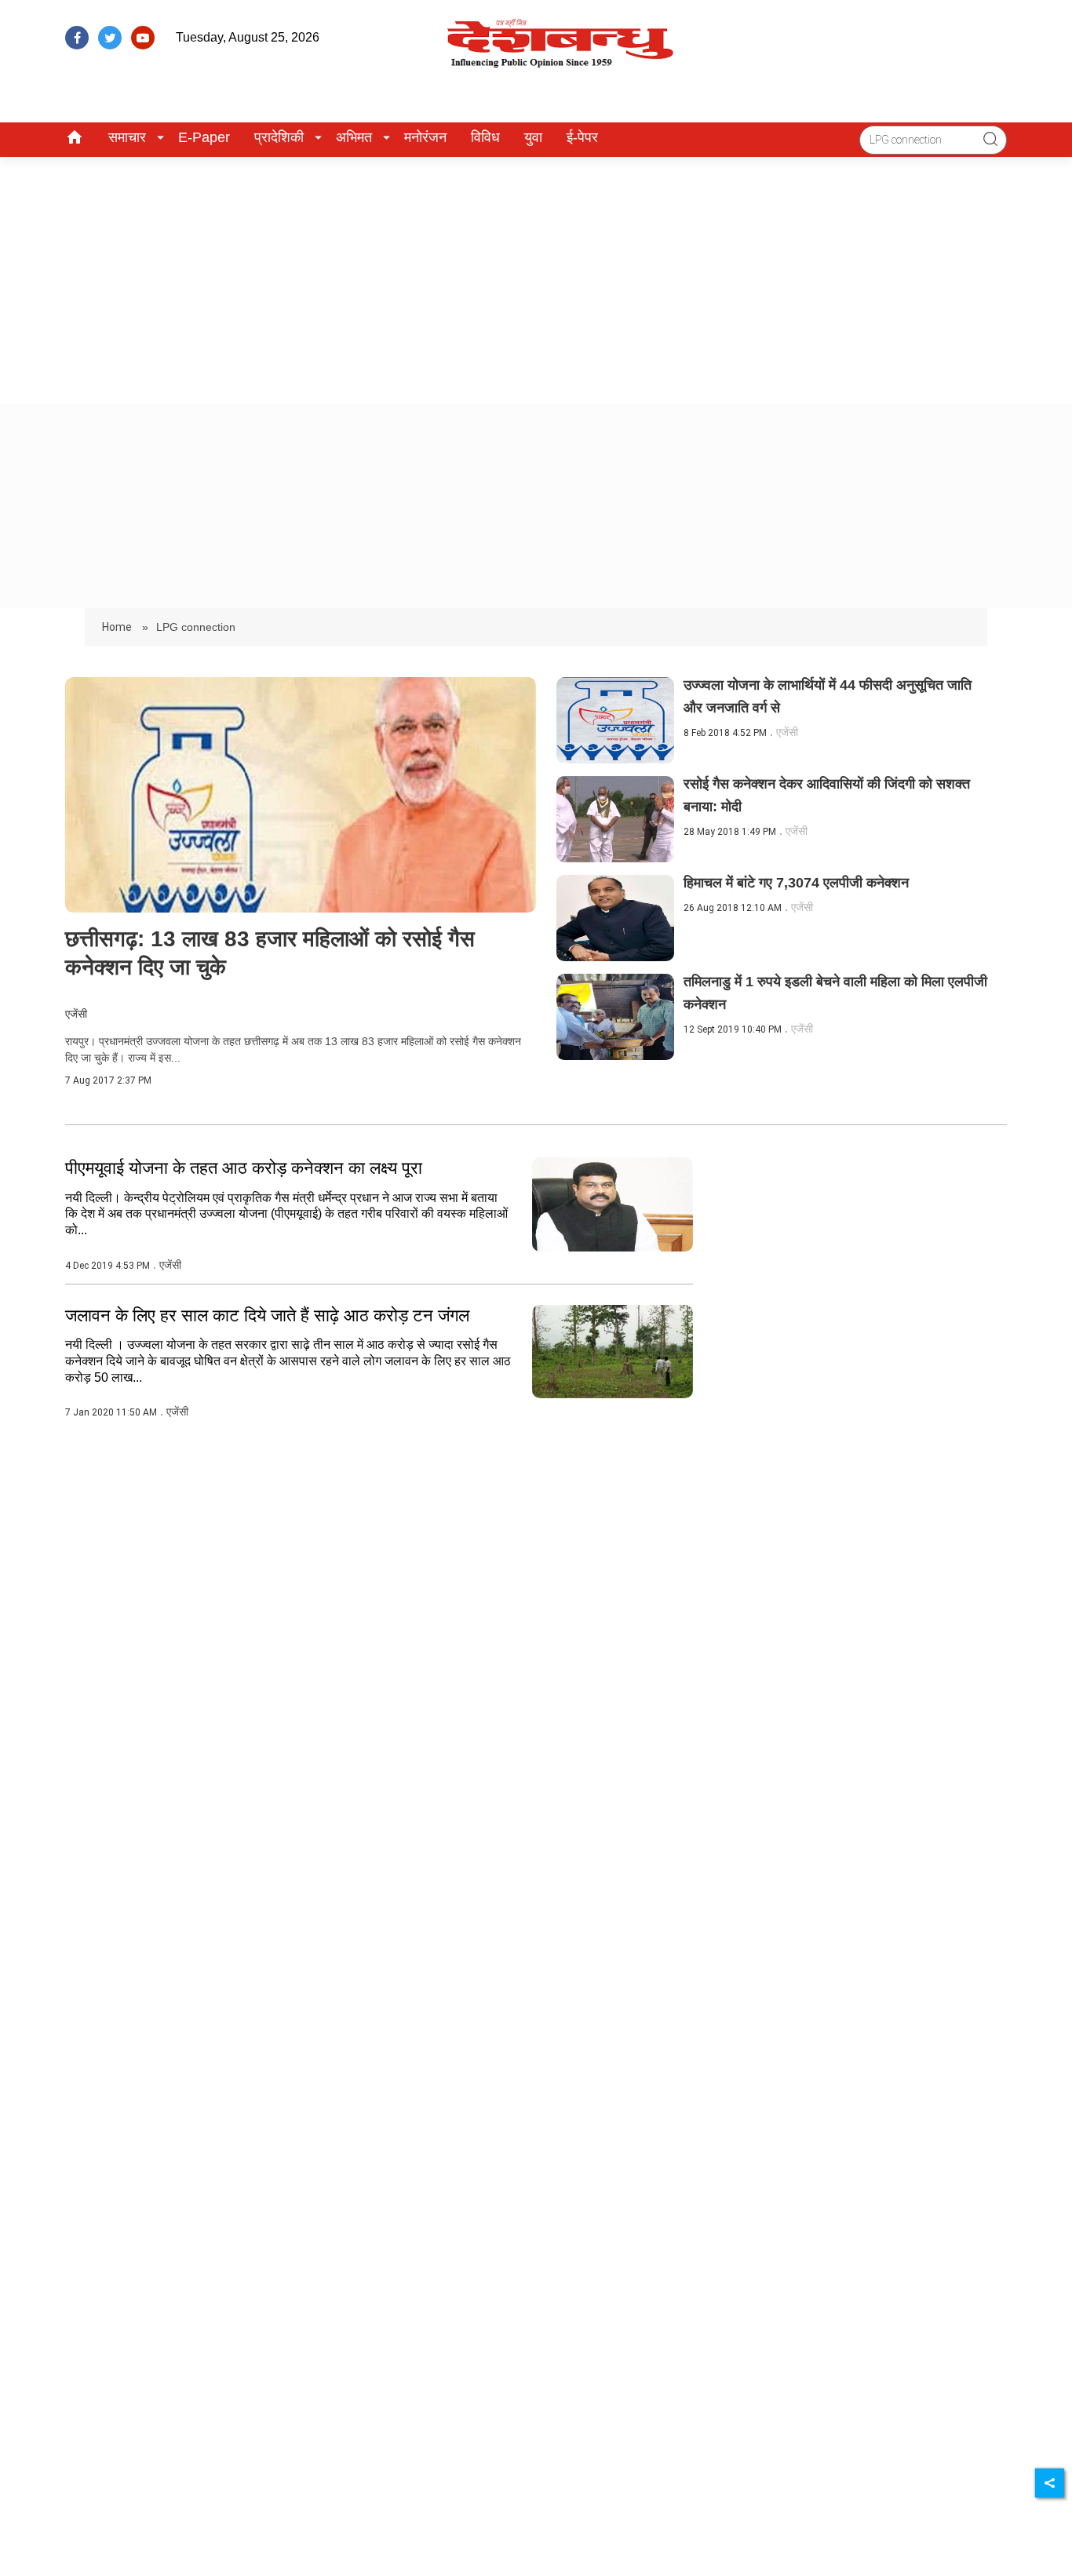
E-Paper (204, 137)
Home (118, 627)
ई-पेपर (582, 137)
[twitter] (110, 38)
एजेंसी (76, 1014)
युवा (533, 137)
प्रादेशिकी (279, 137)
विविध (485, 137)
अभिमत (354, 137)
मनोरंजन (425, 137)
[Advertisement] (536, 275)
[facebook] (77, 38)
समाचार (127, 137)
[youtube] (143, 38)
